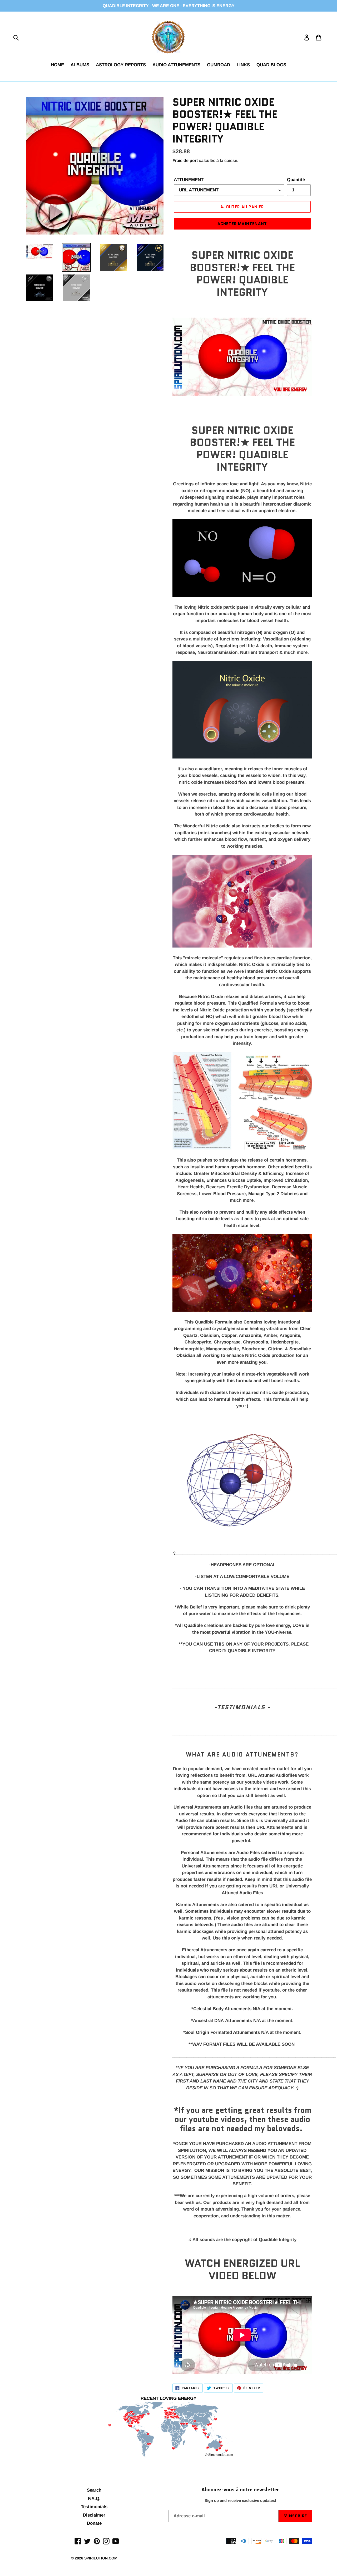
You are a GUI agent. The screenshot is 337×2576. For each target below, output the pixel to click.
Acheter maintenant (242, 224)
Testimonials (94, 2507)
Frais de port (185, 161)
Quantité (296, 180)
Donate (94, 2523)
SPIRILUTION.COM (101, 2558)
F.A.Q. (94, 2499)
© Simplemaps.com (219, 2455)
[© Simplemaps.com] (168, 2430)
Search (94, 2490)
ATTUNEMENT (189, 180)
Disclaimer (94, 2515)
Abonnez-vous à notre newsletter (240, 2490)
